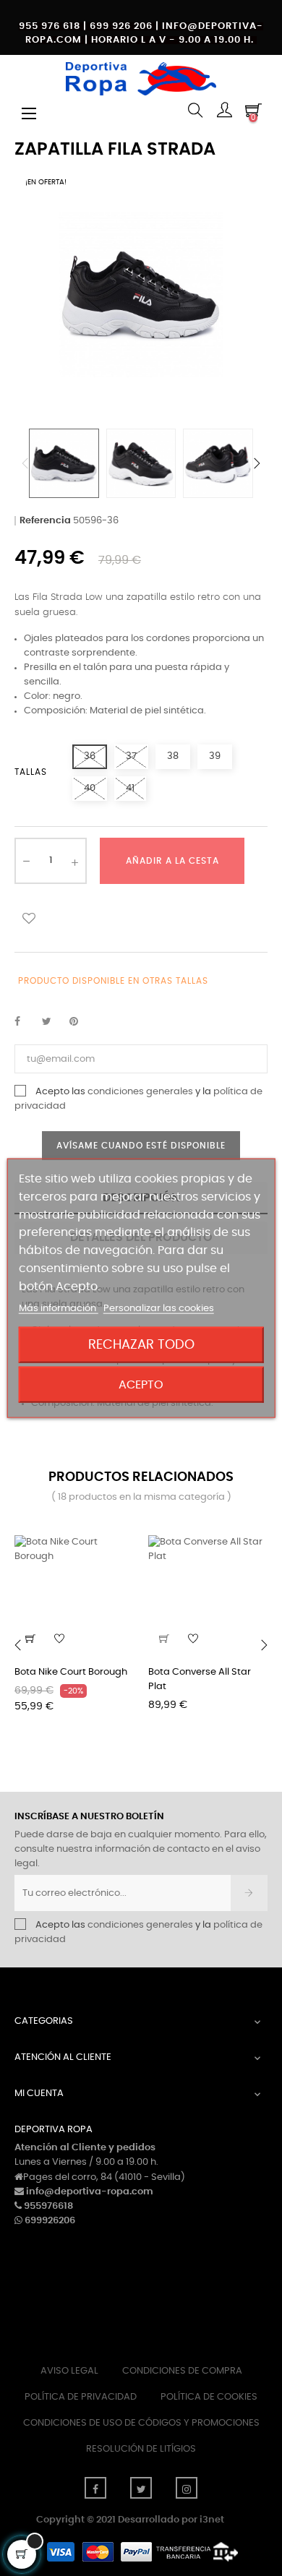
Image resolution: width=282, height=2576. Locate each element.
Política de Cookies (209, 2397)
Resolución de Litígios (141, 2449)
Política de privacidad (81, 2397)
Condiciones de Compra (182, 2371)
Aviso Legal (69, 2371)
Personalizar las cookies (159, 1308)
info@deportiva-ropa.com (90, 2192)
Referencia (45, 521)
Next (257, 463)
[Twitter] (141, 2488)
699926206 (50, 2221)
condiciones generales (140, 1092)
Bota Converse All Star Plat (200, 1679)
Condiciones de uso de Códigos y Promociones (141, 2423)
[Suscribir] (249, 1893)
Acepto (141, 1384)
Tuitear (53, 1022)
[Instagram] (187, 2488)
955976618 (48, 2206)
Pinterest (80, 1022)
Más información (59, 1308)
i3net (212, 2520)
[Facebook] (95, 2488)
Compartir (25, 1022)
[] (164, 1639)
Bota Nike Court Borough (71, 1672)
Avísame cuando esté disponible (141, 1146)
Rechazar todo (141, 1344)
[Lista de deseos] (29, 918)
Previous (25, 463)
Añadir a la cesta (172, 861)
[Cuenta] (224, 112)
